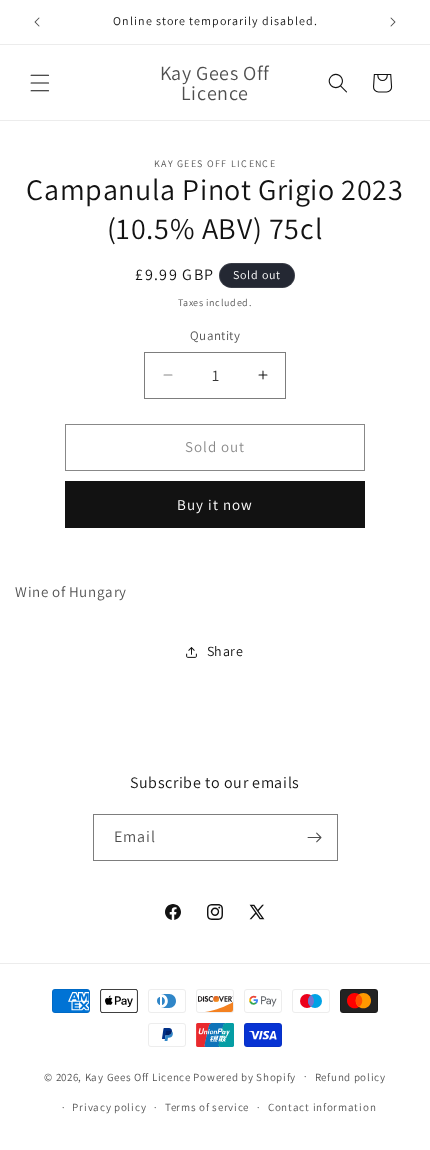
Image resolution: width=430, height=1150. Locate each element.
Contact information (322, 1107)
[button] (40, 83)
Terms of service (207, 1107)
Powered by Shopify (244, 1076)
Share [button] (225, 651)
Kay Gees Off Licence (138, 1076)
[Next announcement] (393, 22)
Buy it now (215, 504)
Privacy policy (109, 1107)
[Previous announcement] (37, 22)
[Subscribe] (315, 837)
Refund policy (350, 1077)
